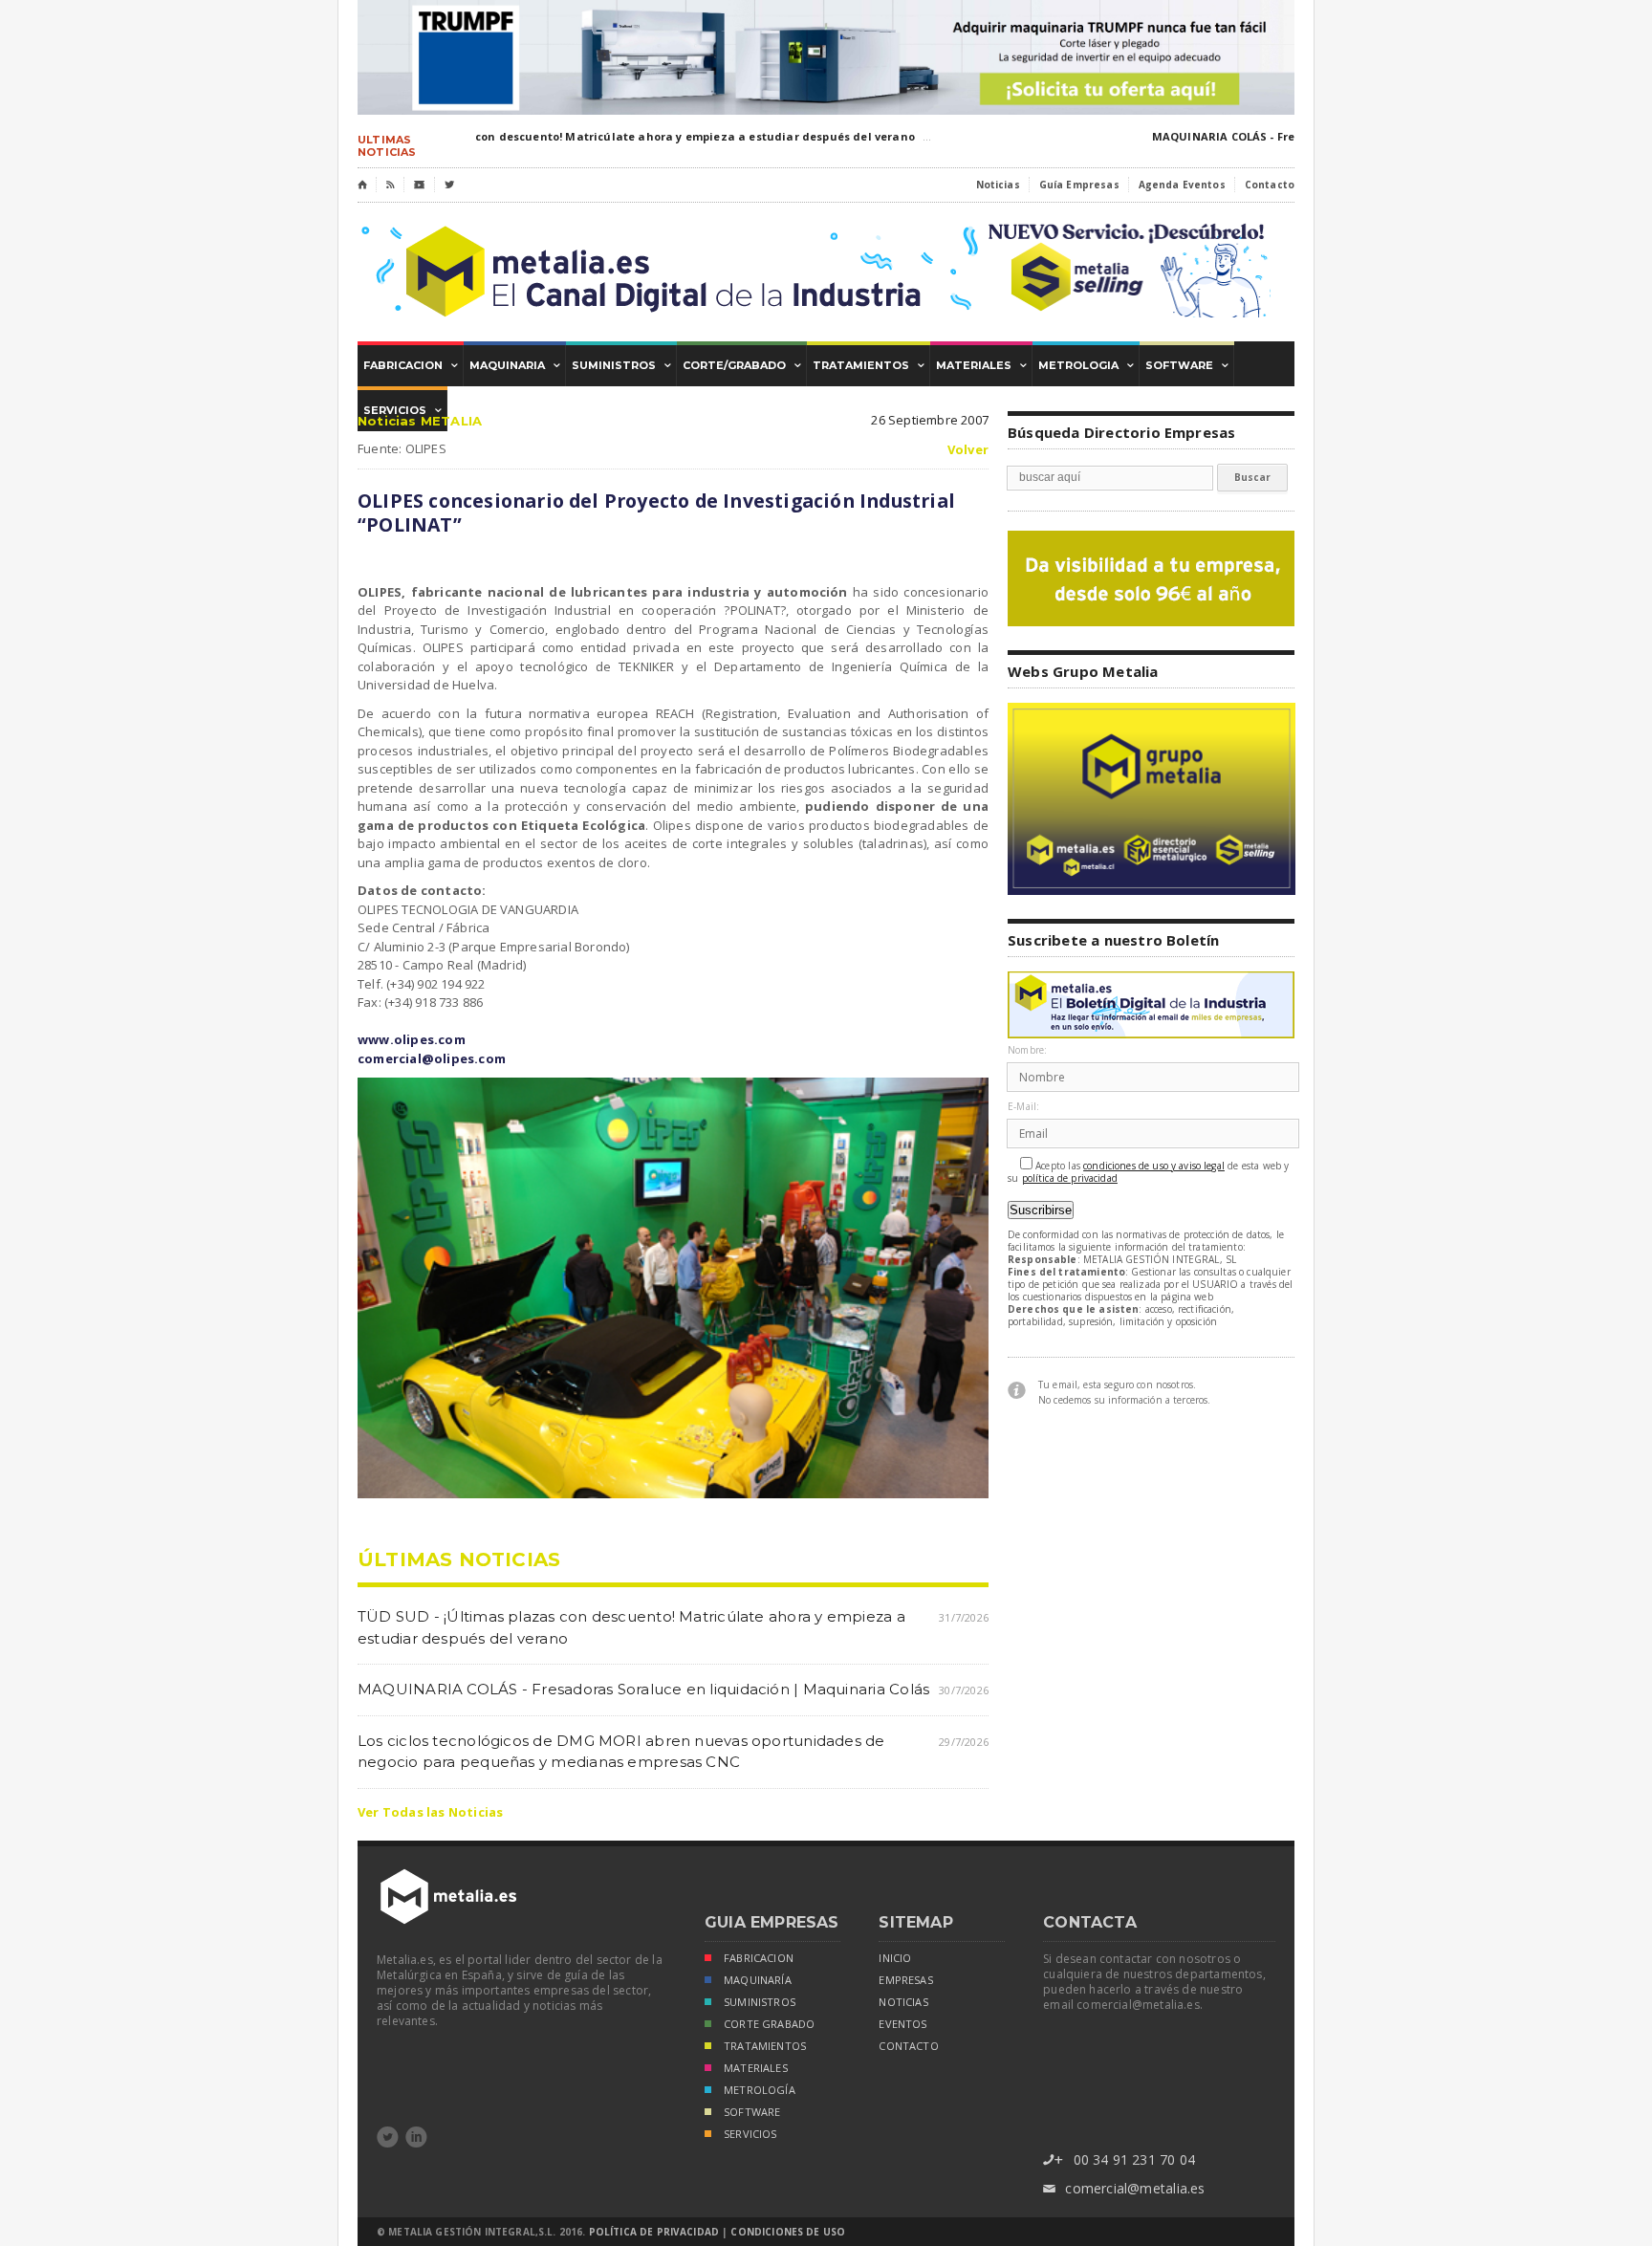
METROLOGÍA (760, 2090)
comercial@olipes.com (432, 1058)
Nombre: (1027, 1050)
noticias (903, 2002)
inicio (895, 1958)
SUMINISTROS (760, 2002)
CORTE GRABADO (769, 2024)
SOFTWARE (752, 2112)
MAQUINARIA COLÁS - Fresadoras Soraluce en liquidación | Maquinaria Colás (643, 1689)
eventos (902, 2024)
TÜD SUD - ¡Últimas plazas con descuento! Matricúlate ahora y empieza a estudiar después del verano (597, 136)
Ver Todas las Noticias (430, 1812)
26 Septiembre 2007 (930, 420)
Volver (968, 450)
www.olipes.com (412, 1039)
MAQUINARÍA (758, 1980)
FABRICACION (759, 1958)
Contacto (1270, 185)
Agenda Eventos (1182, 185)
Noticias (998, 185)
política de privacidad (1070, 1178)
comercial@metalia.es (1124, 2188)
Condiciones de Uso (788, 2232)
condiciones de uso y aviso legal (1154, 1166)
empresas (905, 1980)
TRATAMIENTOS (765, 2046)
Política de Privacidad (654, 2232)
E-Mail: (1023, 1107)
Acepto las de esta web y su (1149, 1172)
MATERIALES (756, 2068)
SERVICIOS (750, 2134)
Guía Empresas (1079, 185)
